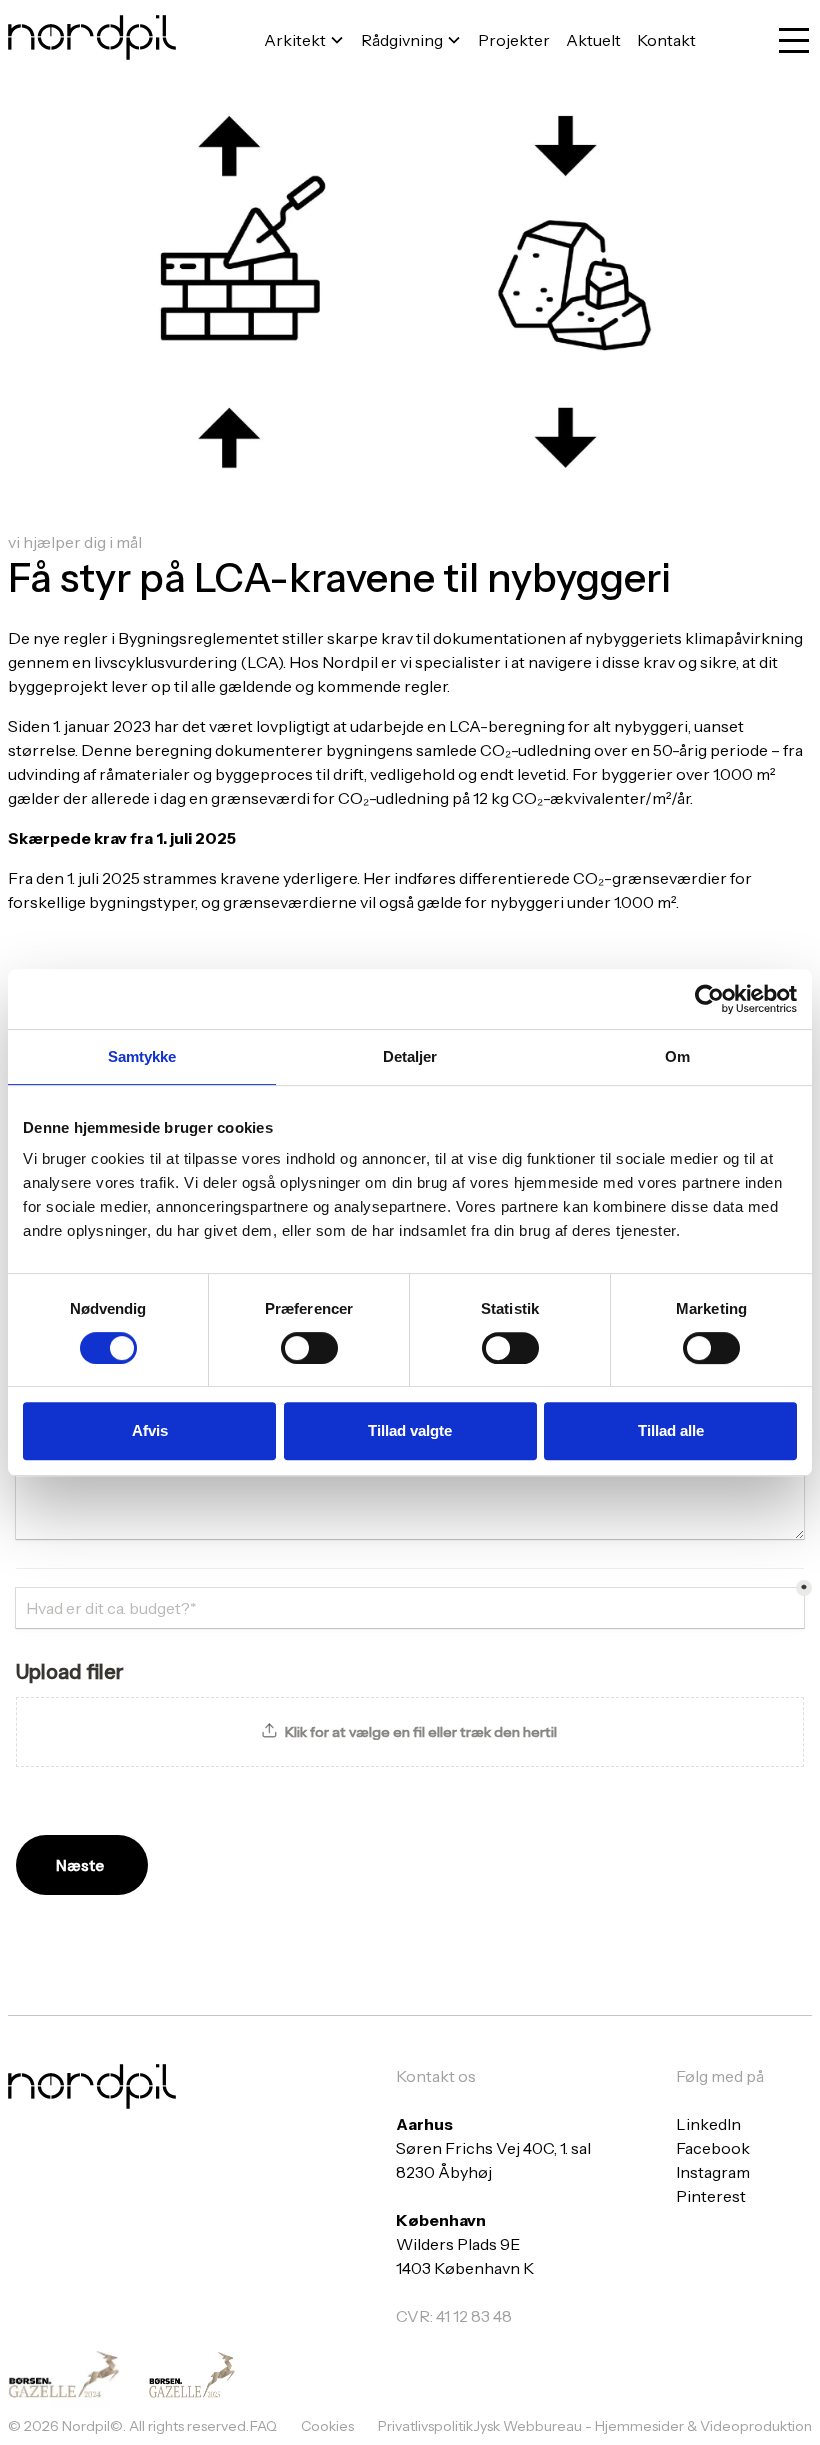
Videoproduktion (756, 2426)
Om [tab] (677, 1056)
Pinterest (711, 2196)
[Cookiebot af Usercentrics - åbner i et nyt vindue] (709, 999)
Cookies (327, 2426)
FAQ (263, 2426)
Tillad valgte (410, 1430)
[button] (304, 40)
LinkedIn (708, 2124)
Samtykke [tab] (142, 1056)
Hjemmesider (641, 2426)
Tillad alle (671, 1430)
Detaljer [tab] (410, 1056)
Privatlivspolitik (425, 2426)
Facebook (713, 2148)
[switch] (309, 1348)
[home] (91, 40)
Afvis (150, 1430)
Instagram (713, 2172)
